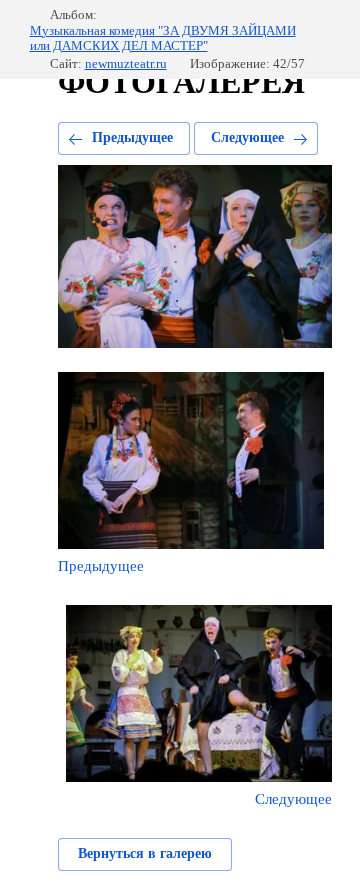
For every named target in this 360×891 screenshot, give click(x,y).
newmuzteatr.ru (126, 63)
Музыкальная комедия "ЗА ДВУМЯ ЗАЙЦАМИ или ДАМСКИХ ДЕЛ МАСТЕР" (163, 38)
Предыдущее (132, 137)
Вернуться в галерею (145, 853)
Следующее (247, 137)
